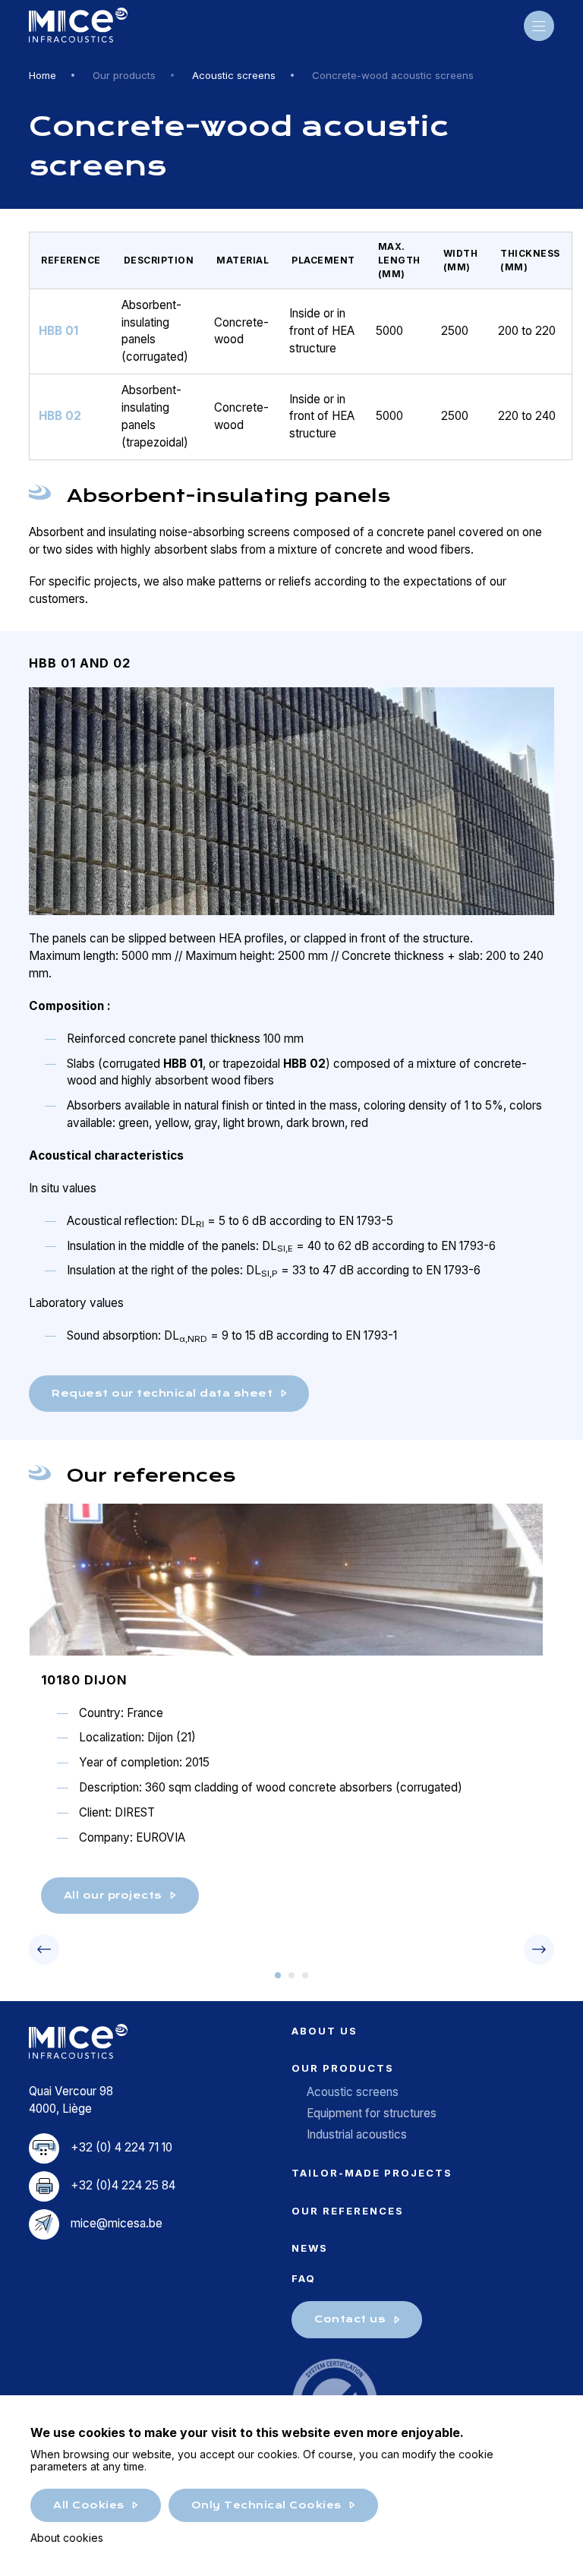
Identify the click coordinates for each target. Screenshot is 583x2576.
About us (325, 2031)
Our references (348, 2211)
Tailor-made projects (372, 2173)
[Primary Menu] (539, 26)
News (310, 2248)
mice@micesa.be (117, 2223)
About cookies (67, 2538)
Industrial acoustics (357, 2134)
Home (43, 75)
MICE (78, 26)
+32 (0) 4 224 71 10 (121, 2147)
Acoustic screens (234, 75)
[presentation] (44, 1949)
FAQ (304, 2278)
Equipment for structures (372, 2113)
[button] (278, 1975)
